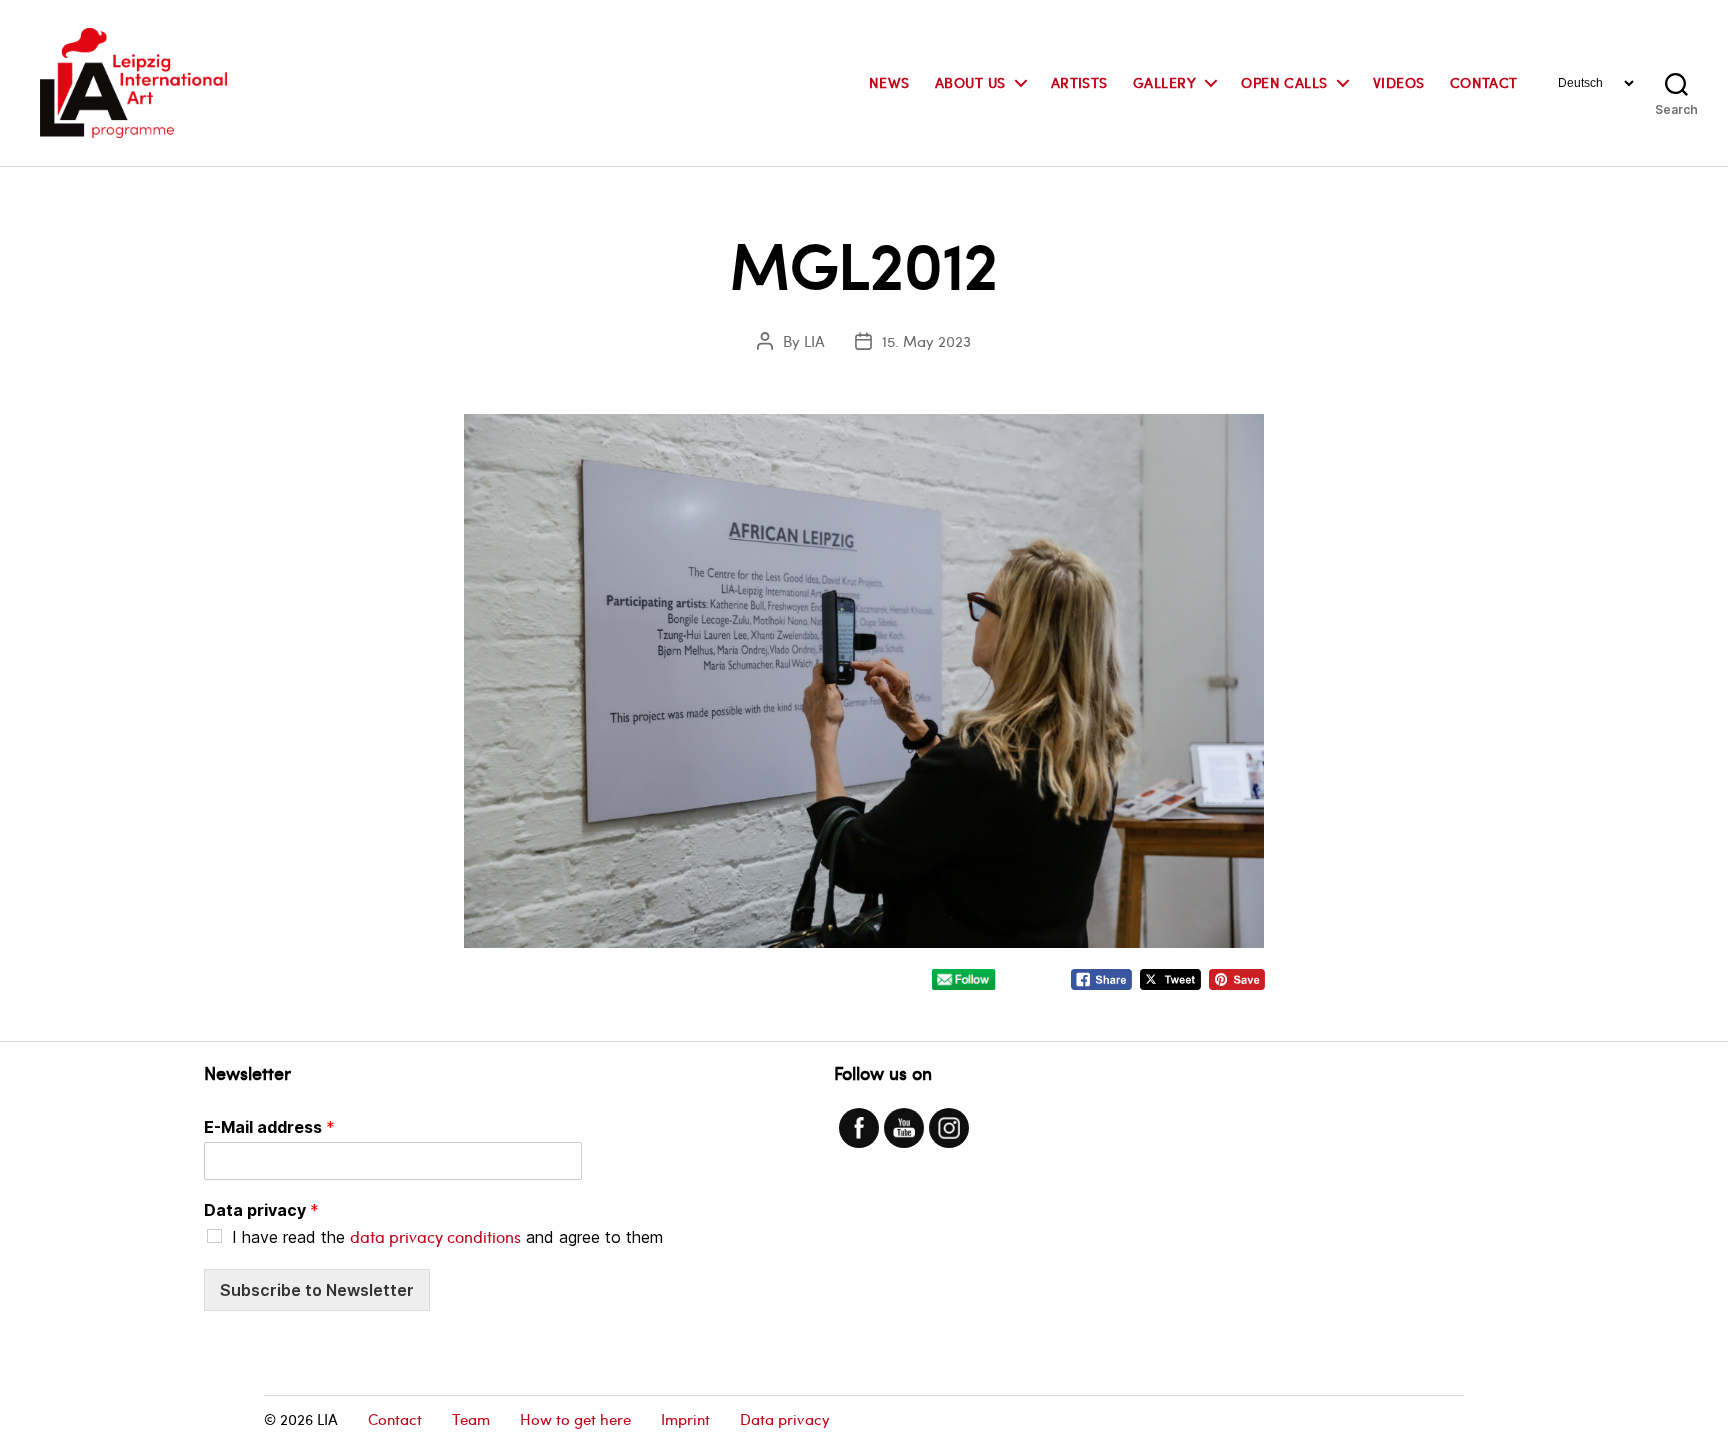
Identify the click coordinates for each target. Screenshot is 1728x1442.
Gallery (1164, 83)
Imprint (685, 1419)
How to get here (575, 1419)
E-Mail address (269, 1127)
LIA (814, 341)
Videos (1399, 83)
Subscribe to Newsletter (317, 1290)
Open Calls (1284, 83)
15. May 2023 (926, 341)
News (889, 83)
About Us (970, 83)
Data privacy (261, 1210)
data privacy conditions (435, 1236)
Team (471, 1419)
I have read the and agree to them (447, 1237)
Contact (1484, 83)
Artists (1079, 83)
